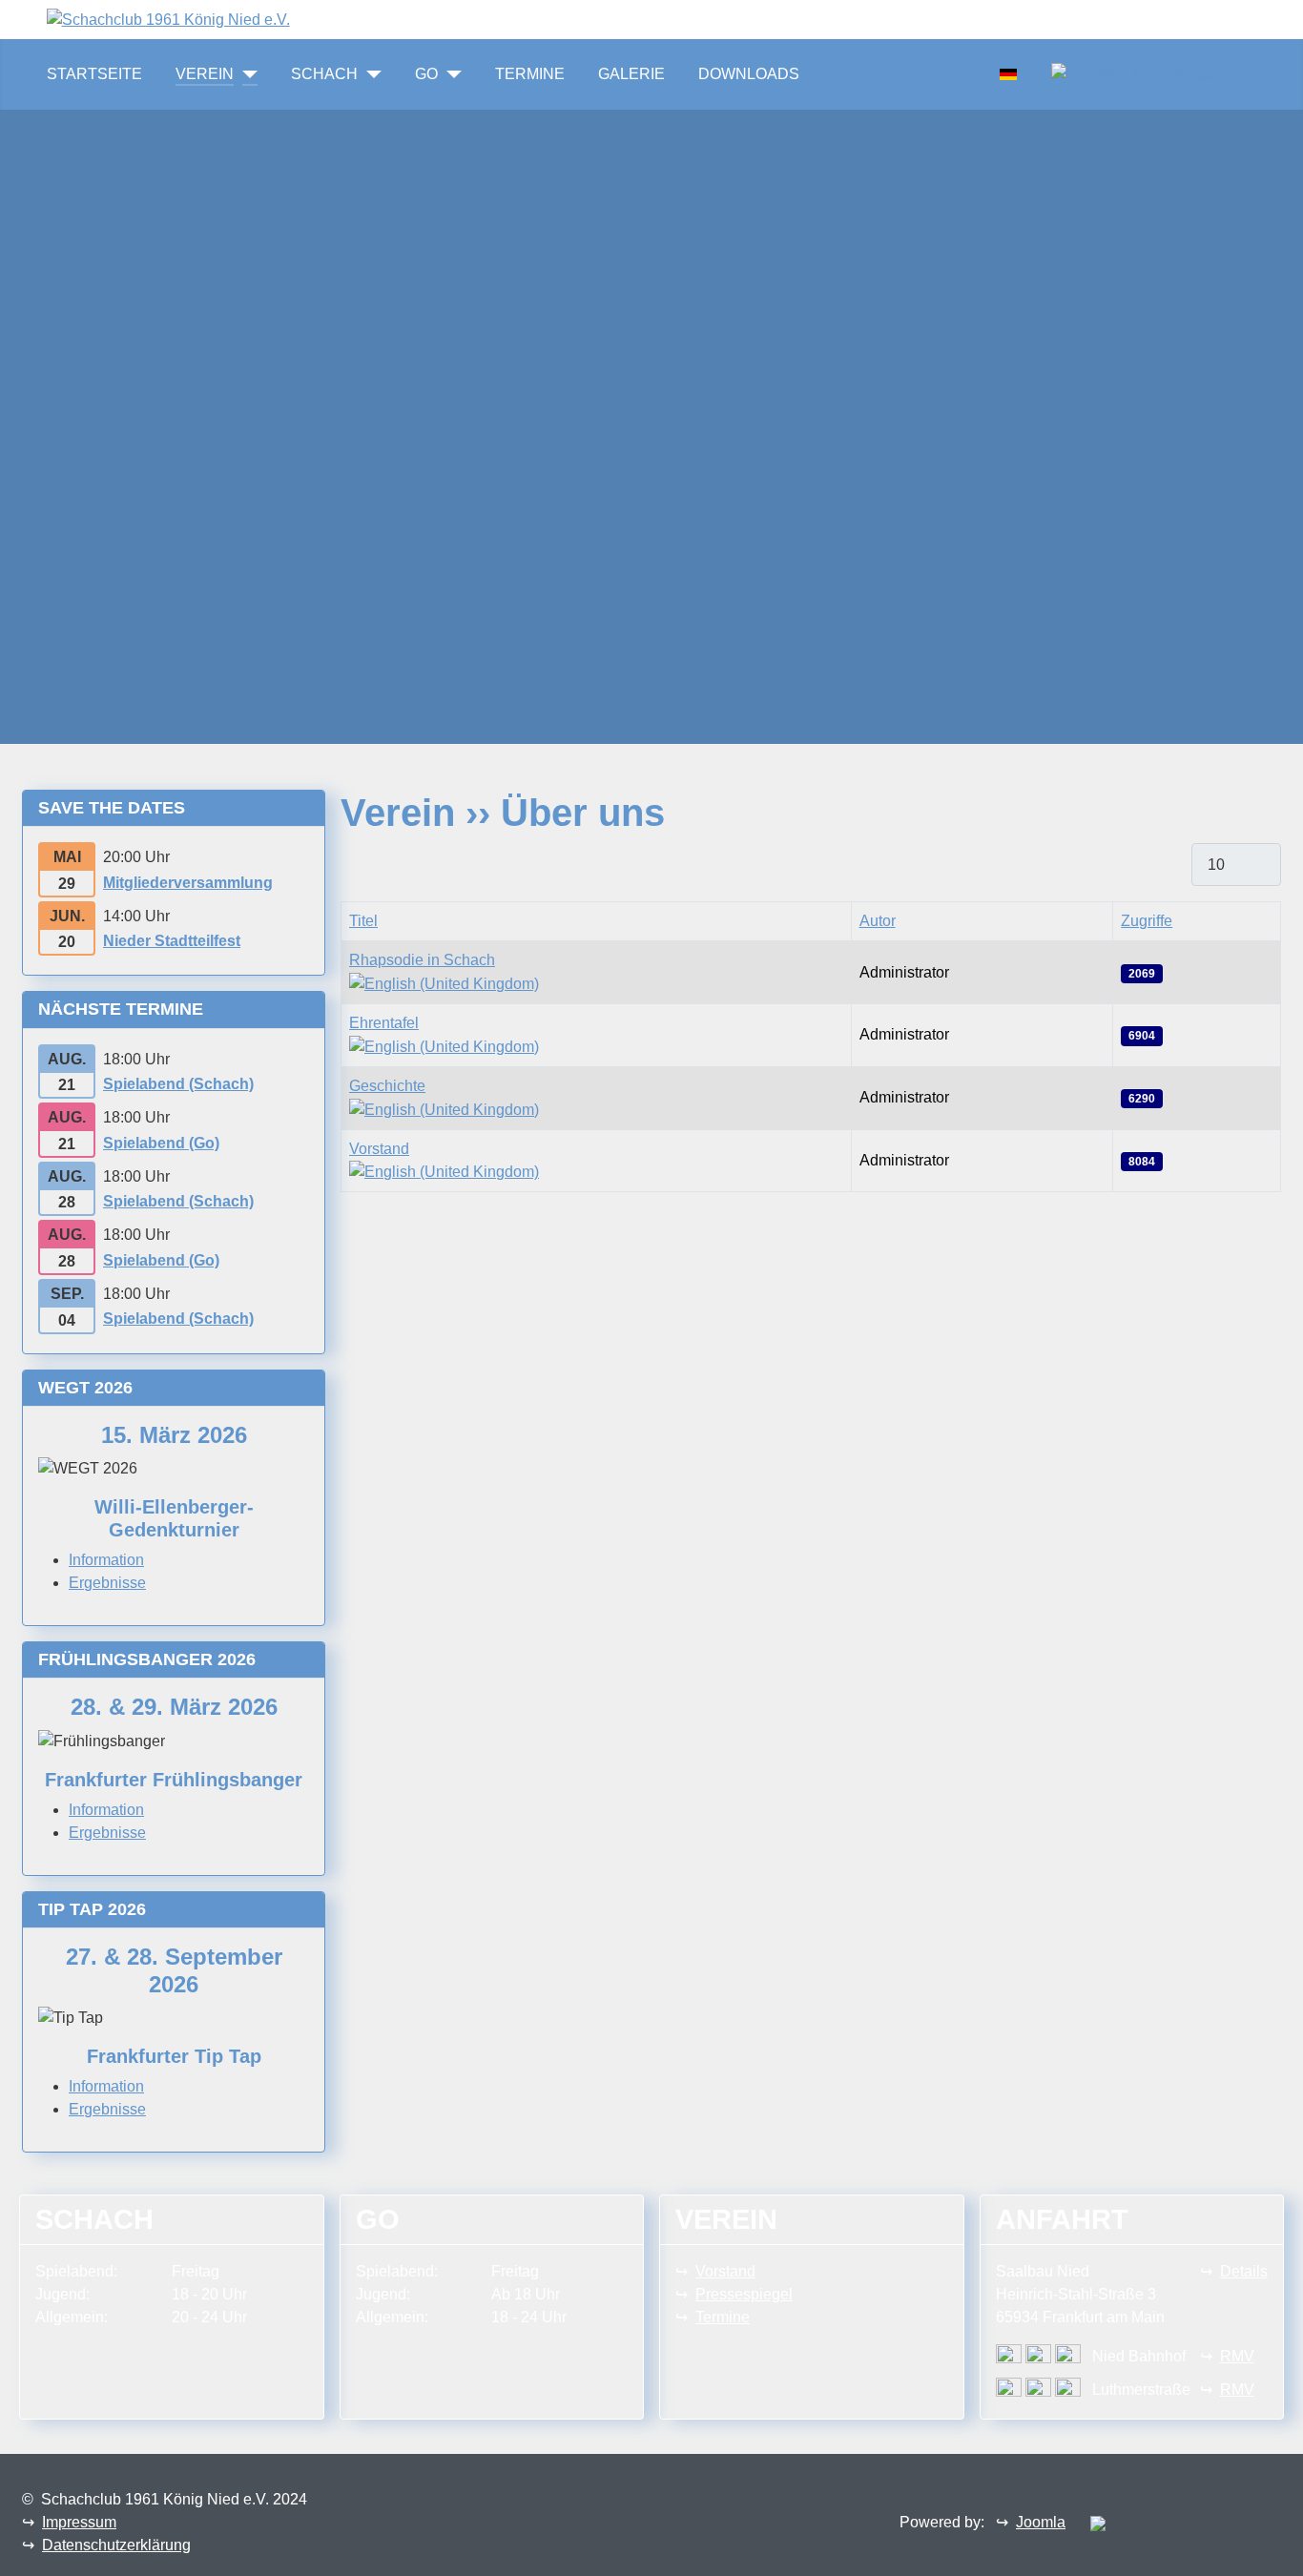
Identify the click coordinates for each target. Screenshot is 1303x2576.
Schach (324, 74)
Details (1244, 2271)
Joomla (1041, 2522)
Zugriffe (1147, 921)
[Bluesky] (343, 19)
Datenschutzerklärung (116, 2545)
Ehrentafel (384, 1023)
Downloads (749, 74)
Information (106, 1560)
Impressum (79, 2522)
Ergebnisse (107, 1583)
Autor (878, 921)
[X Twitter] (359, 19)
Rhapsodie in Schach (422, 960)
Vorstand (379, 1149)
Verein (205, 74)
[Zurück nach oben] (1279, 2552)
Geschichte (387, 1086)
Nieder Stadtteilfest (172, 941)
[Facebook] (313, 19)
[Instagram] (328, 19)
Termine (530, 74)
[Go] (450, 74)
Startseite (94, 74)
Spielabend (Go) (161, 1143)
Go (426, 74)
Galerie (631, 74)
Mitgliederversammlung (188, 883)
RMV (1237, 2356)
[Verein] (246, 74)
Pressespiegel (744, 2294)
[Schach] (370, 74)
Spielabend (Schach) (178, 1084)
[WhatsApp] (298, 19)
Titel (363, 921)
